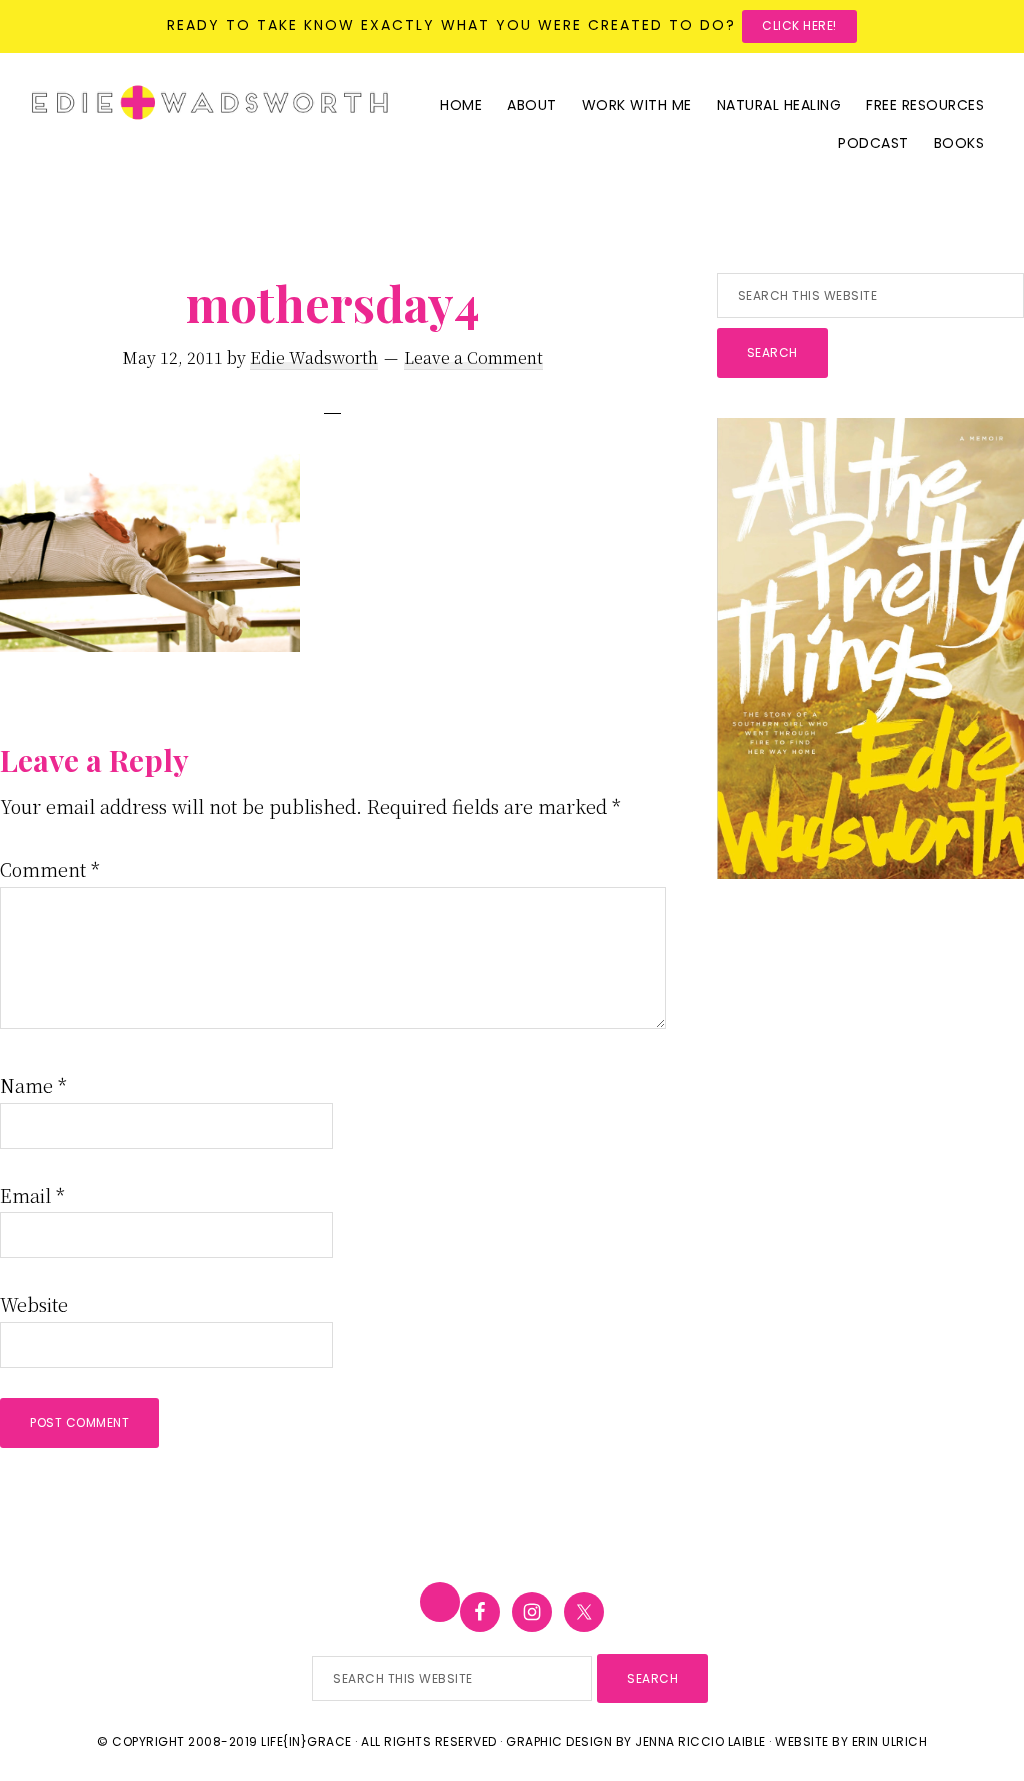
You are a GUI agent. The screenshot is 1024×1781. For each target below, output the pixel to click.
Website (34, 1304)
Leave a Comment (473, 357)
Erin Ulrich (890, 1741)
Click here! (799, 25)
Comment (50, 869)
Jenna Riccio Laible (700, 1741)
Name (33, 1085)
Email (32, 1195)
